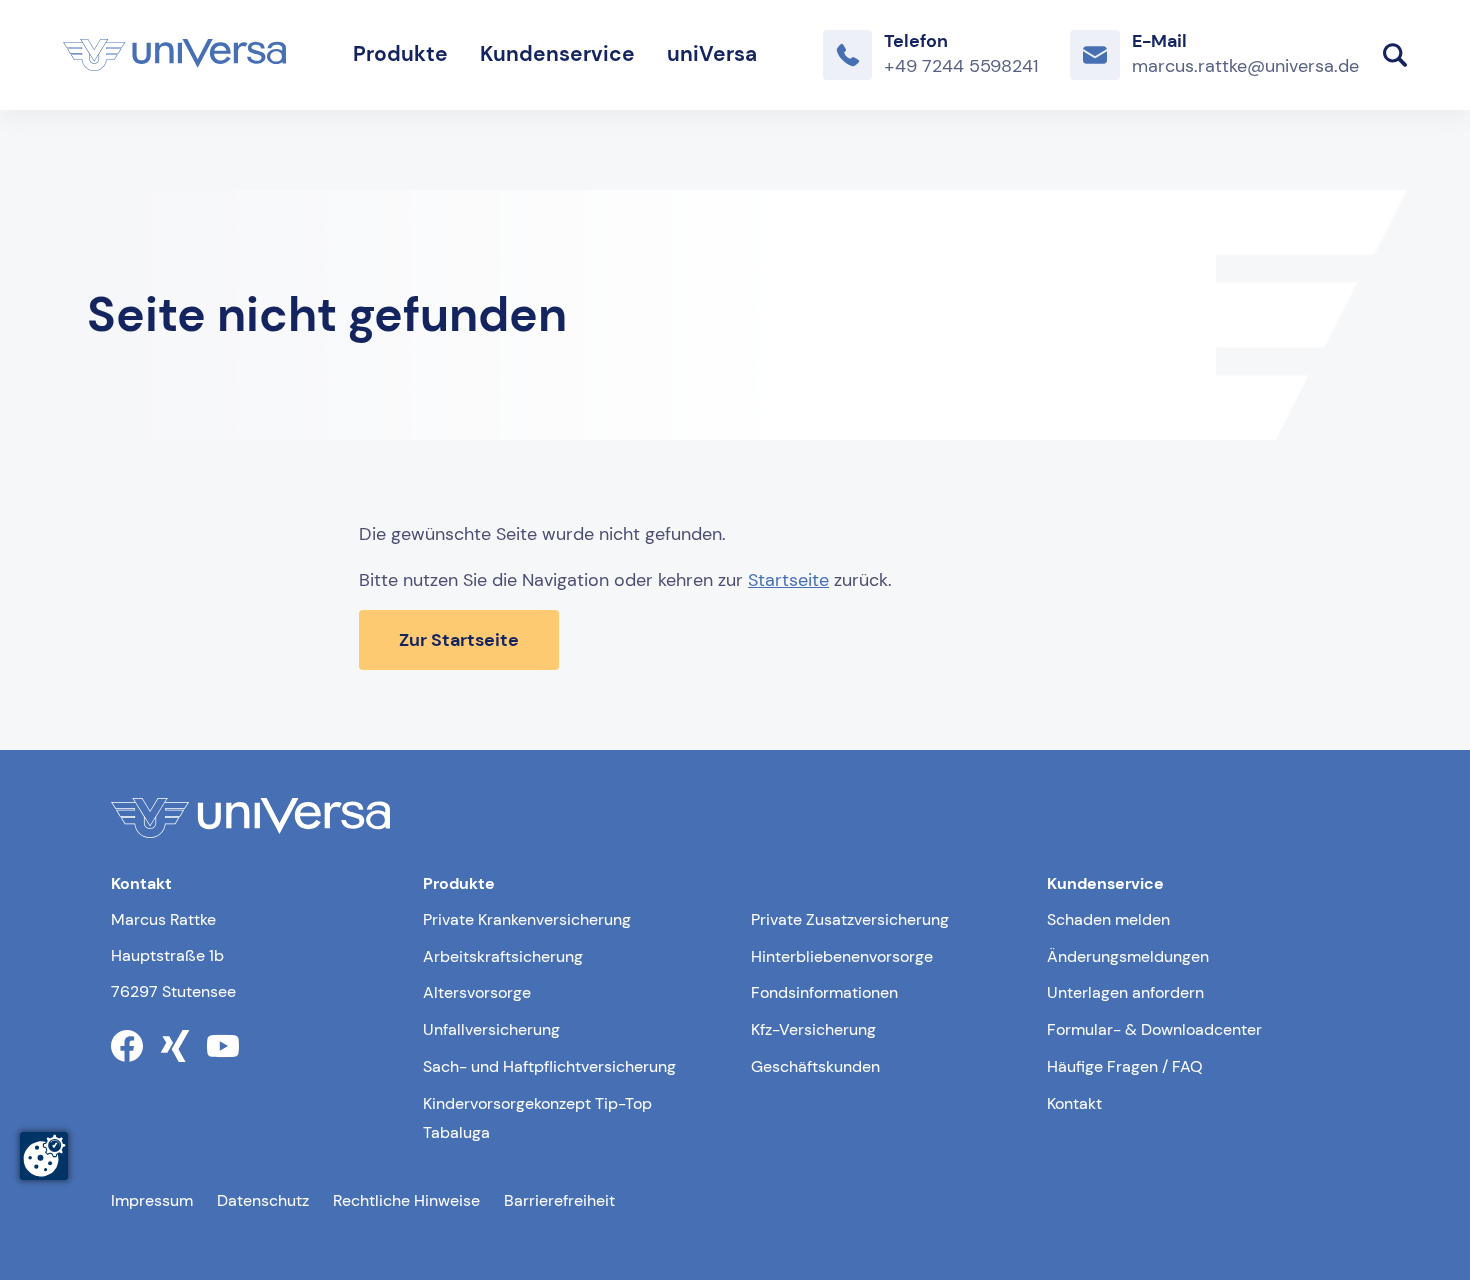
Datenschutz (263, 1200)
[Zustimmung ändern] (44, 1156)
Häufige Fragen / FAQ (1125, 1066)
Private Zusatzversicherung (850, 919)
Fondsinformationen (824, 992)
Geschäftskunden (815, 1066)
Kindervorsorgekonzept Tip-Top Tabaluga (537, 1118)
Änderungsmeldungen (1128, 956)
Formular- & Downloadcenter (1154, 1029)
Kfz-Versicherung (813, 1029)
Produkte (400, 54)
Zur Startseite (459, 640)
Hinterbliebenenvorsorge (842, 956)
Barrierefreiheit (559, 1200)
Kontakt (1074, 1103)
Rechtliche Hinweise (406, 1200)
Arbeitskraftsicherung (503, 956)
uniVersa (712, 54)
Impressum (152, 1200)
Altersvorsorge (477, 992)
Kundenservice (557, 54)
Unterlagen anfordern (1125, 992)
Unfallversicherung (491, 1029)
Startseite (788, 580)
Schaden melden (1108, 919)
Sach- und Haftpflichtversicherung (549, 1066)
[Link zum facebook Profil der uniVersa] (127, 1046)
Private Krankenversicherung (527, 919)
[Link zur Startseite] (174, 55)
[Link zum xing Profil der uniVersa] (175, 1046)
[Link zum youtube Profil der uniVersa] (223, 1046)
